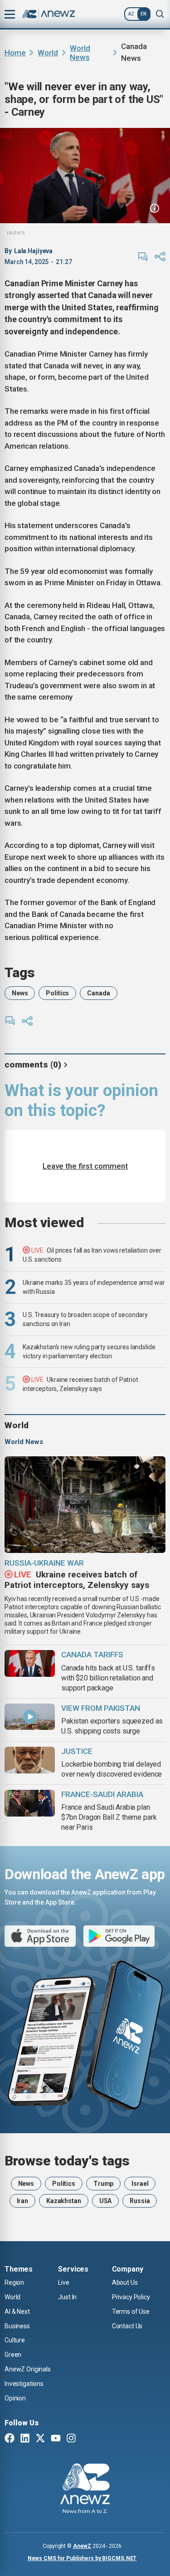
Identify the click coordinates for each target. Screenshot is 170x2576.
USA (106, 2201)
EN (143, 14)
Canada (98, 993)
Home (15, 53)
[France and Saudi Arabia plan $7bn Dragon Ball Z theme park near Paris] (30, 1803)
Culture (15, 2340)
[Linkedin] (25, 2439)
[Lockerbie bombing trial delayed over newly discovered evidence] (30, 1760)
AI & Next (17, 2312)
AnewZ (82, 2546)
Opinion (15, 2398)
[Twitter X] (40, 2439)
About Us (125, 2282)
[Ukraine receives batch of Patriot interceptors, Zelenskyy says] (85, 1505)
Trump (103, 2184)
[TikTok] (87, 2439)
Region (14, 2282)
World (48, 53)
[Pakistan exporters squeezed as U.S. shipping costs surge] (30, 1717)
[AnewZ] (85, 2490)
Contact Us (127, 2326)
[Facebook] (10, 2439)
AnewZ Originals (28, 2369)
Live (63, 2282)
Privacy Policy (131, 2297)
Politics (57, 993)
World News (80, 53)
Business (17, 2326)
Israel (140, 2184)
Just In (67, 2297)
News (20, 993)
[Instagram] (71, 2439)
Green (13, 2355)
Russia (140, 2201)
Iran (22, 2201)
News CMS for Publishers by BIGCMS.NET (82, 2558)
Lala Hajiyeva (33, 251)
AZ (131, 14)
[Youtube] (56, 2439)
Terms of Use (131, 2312)
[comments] (143, 257)
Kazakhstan (64, 2201)
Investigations (24, 2384)
